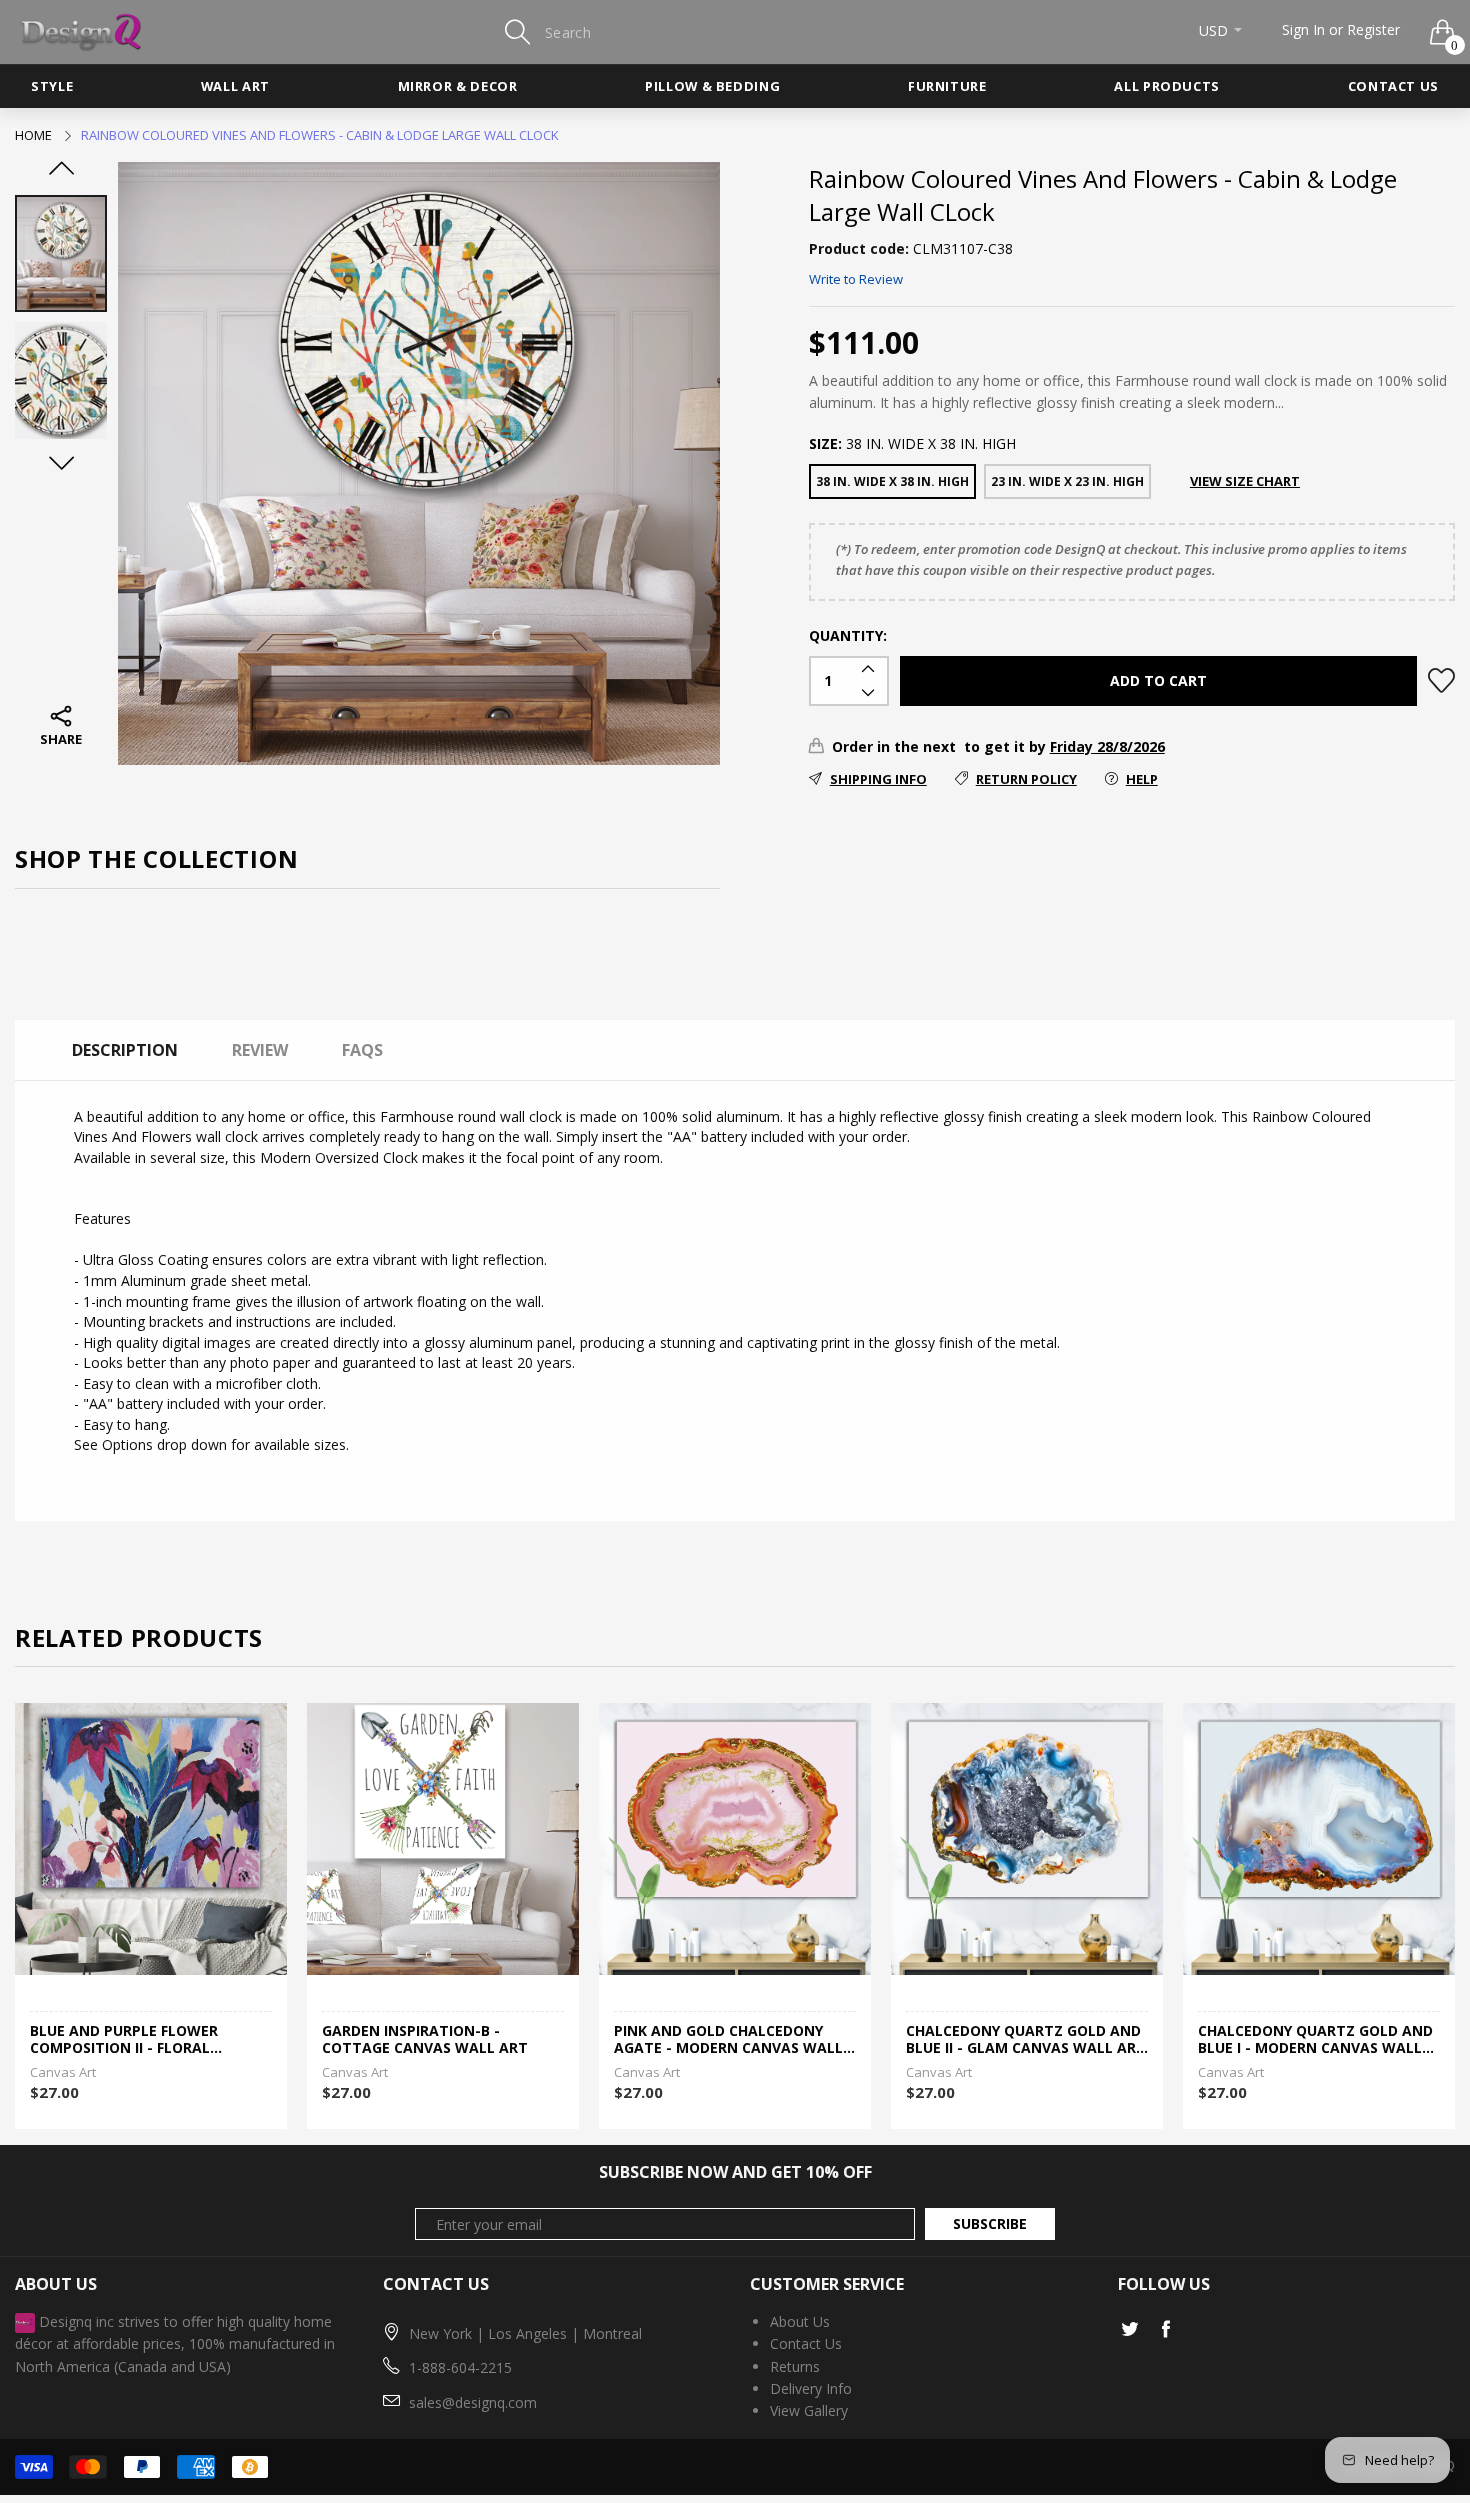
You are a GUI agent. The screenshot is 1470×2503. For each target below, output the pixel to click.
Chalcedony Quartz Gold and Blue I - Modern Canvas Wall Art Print (1023, 2040)
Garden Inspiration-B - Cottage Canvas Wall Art (133, 2040)
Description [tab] (125, 1050)
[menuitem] (52, 86)
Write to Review (856, 279)
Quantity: (848, 635)
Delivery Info (811, 2388)
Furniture (947, 86)
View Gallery (809, 2410)
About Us (800, 2321)
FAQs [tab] (362, 1050)
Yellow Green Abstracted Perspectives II (1300, 2040)
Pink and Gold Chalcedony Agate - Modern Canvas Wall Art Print (436, 2040)
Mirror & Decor (458, 86)
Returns (795, 2366)
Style (52, 86)
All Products (1167, 86)
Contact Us (1393, 86)
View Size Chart (1245, 481)
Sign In (1303, 29)
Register (1373, 29)
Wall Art (235, 86)
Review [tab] (260, 1050)
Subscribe (990, 2223)
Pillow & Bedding (712, 86)
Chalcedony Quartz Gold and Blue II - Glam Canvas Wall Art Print (734, 2040)
